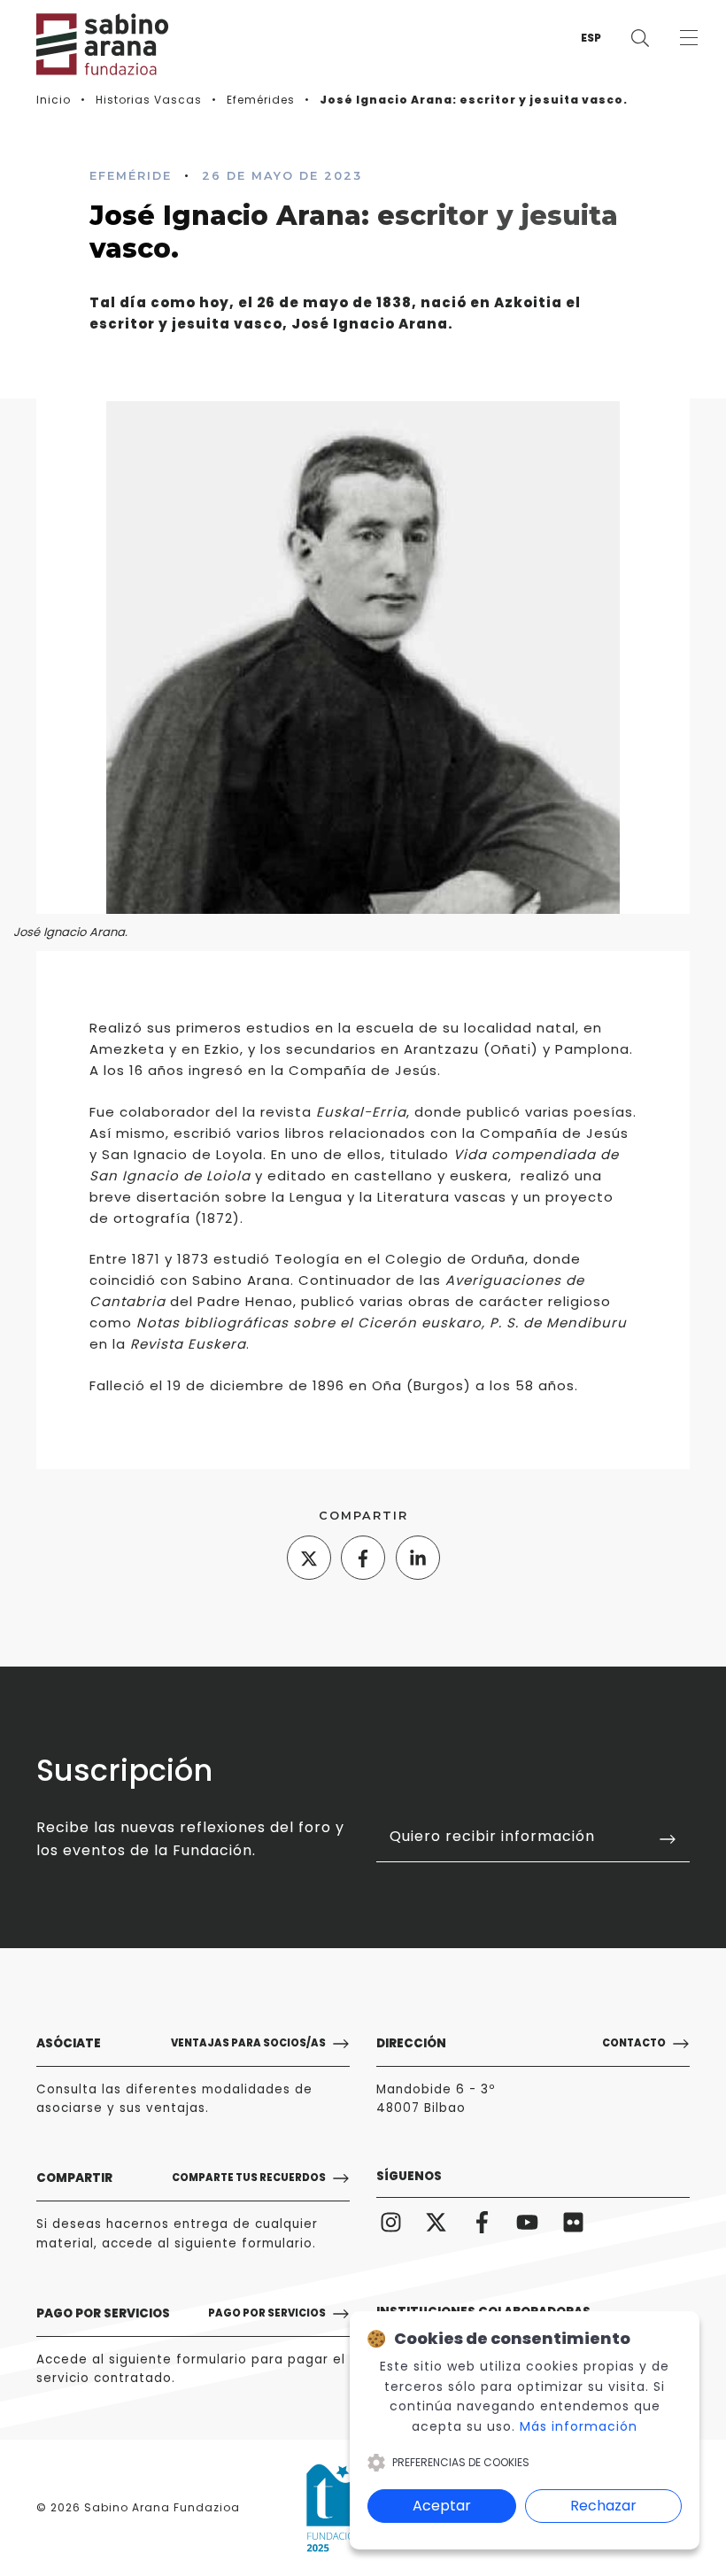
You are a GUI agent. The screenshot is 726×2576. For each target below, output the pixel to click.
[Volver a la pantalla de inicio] (89, 44)
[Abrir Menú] (688, 38)
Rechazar (603, 2506)
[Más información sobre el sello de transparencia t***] (340, 2508)
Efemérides (261, 100)
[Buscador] (640, 38)
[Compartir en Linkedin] (418, 1558)
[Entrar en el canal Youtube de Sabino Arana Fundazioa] (527, 2222)
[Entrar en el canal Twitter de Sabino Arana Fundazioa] (436, 2222)
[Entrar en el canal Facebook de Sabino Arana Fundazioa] (482, 2222)
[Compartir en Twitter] (309, 1558)
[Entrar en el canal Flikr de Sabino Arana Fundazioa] (573, 2222)
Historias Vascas (149, 100)
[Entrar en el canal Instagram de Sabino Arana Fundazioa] (391, 2222)
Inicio (54, 100)
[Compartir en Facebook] (363, 1558)
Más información (579, 2426)
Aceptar (442, 2506)
